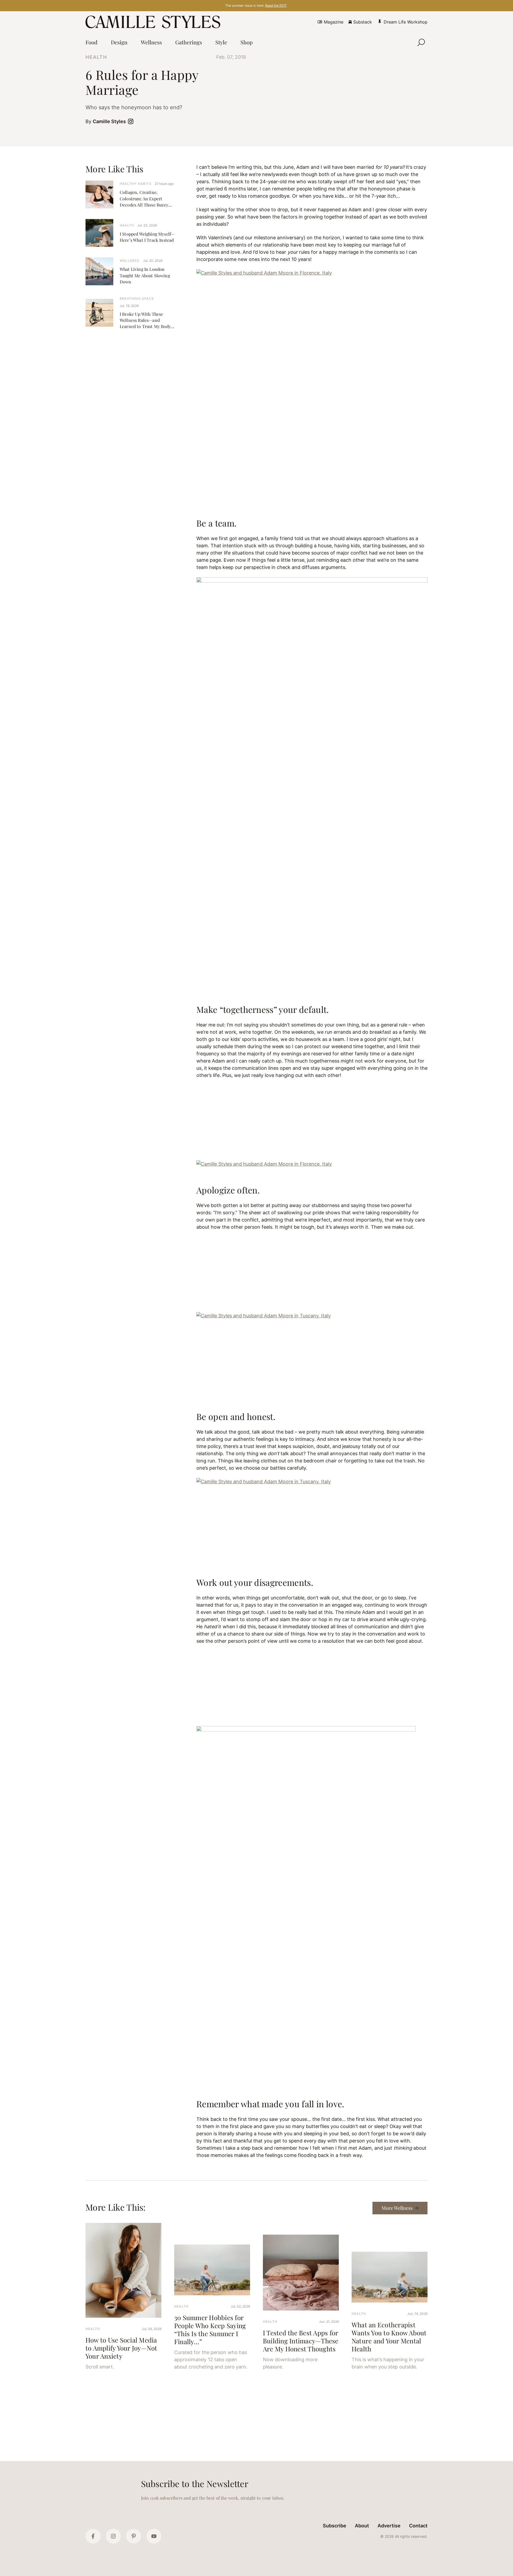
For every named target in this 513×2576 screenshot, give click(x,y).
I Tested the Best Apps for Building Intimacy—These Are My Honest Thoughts (301, 2341)
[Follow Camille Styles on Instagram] (132, 121)
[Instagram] (113, 2536)
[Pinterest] (134, 2536)
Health (96, 57)
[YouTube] (154, 2536)
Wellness (130, 261)
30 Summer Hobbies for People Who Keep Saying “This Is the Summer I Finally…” (210, 2329)
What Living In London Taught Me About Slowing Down (145, 275)
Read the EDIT (276, 5)
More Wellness (397, 2208)
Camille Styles (109, 121)
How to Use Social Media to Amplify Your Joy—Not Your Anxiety (121, 2348)
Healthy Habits (136, 184)
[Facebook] (93, 2536)
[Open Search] (421, 42)
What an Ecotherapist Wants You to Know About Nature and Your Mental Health (389, 2337)
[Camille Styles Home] (154, 22)
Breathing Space (137, 298)
